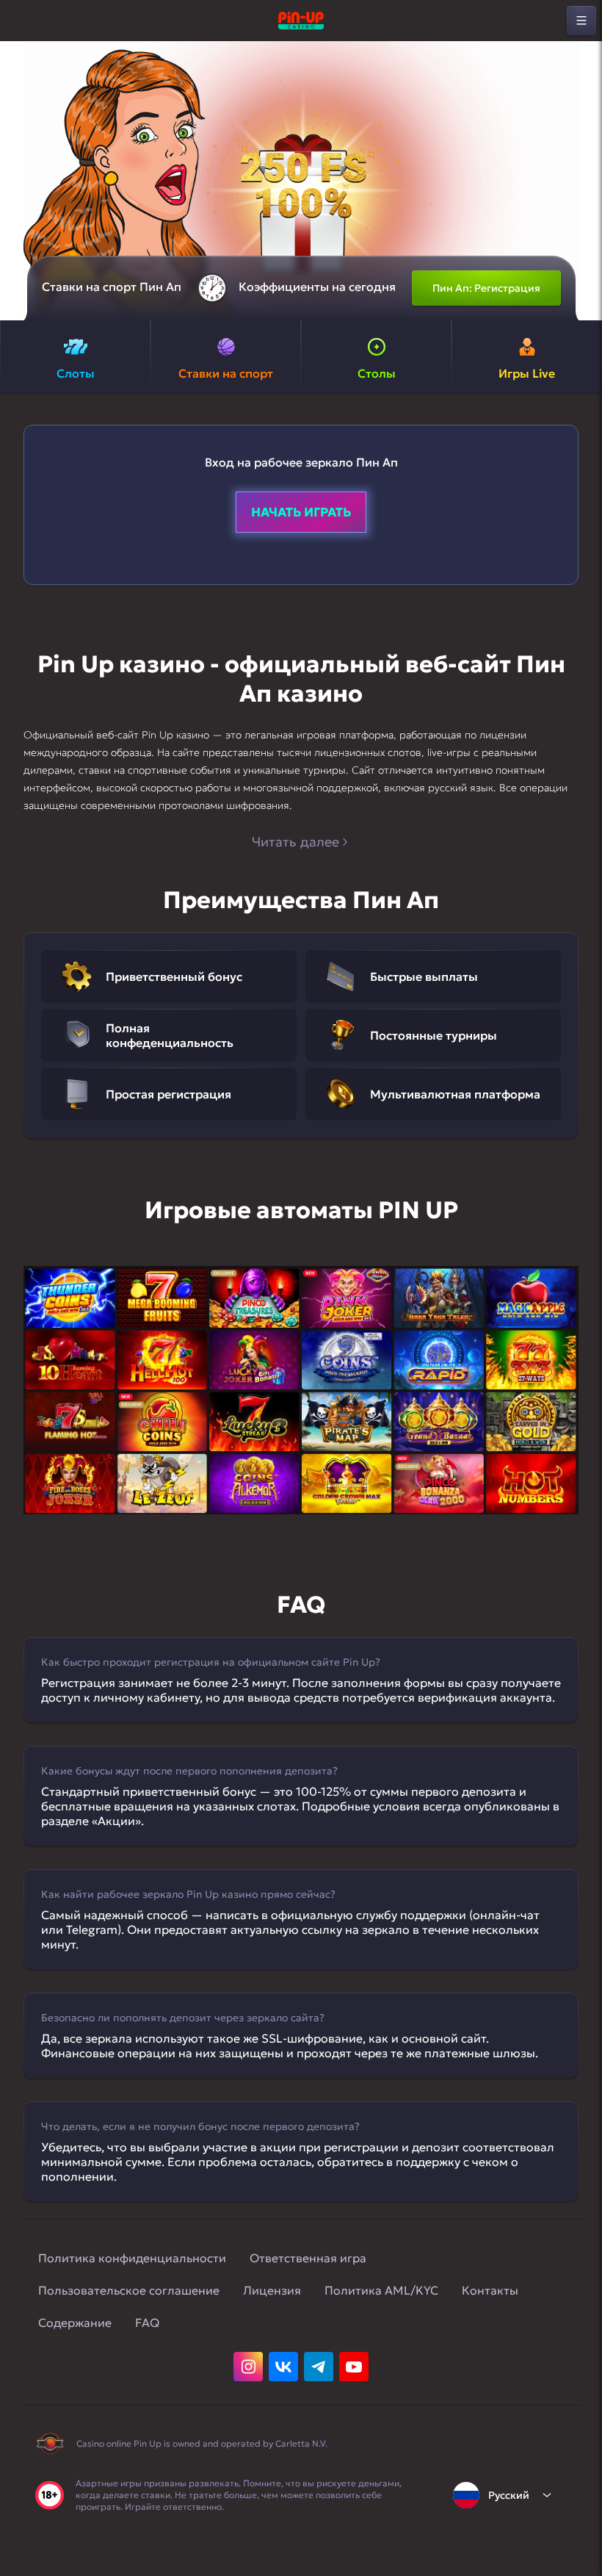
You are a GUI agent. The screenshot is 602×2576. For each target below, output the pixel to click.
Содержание (75, 2323)
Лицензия (272, 2290)
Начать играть (301, 512)
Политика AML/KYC (381, 2290)
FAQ (147, 2323)
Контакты (490, 2290)
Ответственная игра (308, 2258)
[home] (301, 21)
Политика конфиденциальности (132, 2258)
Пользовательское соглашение (129, 2290)
